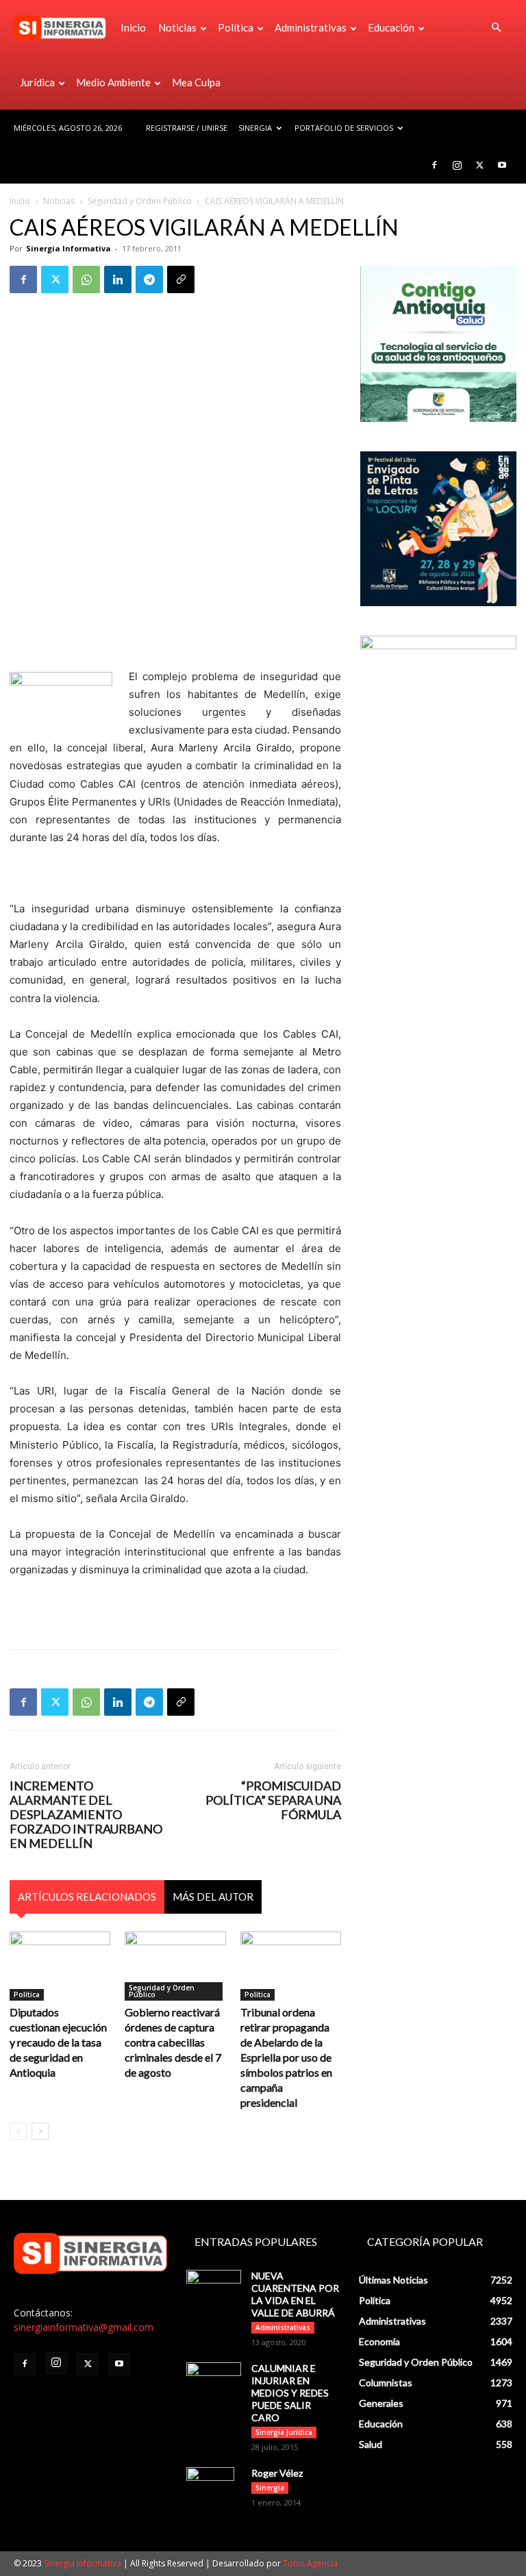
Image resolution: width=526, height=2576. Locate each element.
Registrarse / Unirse (187, 128)
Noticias (177, 27)
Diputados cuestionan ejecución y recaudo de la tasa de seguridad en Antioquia (58, 2042)
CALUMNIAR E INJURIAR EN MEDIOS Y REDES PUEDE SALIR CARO (290, 2393)
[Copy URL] (181, 279)
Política (236, 27)
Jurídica (37, 82)
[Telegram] (149, 279)
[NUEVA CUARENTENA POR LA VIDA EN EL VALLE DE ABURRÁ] (214, 2289)
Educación (391, 27)
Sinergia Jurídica (284, 2432)
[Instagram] (457, 165)
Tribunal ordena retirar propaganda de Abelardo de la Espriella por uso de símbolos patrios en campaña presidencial (286, 2057)
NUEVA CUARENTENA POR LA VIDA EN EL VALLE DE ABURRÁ (295, 2294)
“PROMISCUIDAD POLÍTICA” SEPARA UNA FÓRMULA (273, 1800)
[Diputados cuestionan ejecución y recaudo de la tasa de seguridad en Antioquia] (60, 1966)
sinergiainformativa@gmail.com (84, 2327)
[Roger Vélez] (214, 2491)
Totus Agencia (310, 2563)
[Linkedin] (118, 279)
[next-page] (40, 2131)
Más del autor (213, 1897)
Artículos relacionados (87, 1897)
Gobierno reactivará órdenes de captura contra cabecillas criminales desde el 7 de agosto (173, 2042)
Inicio (133, 27)
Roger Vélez (277, 2473)
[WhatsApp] (86, 279)
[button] (496, 28)
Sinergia (255, 128)
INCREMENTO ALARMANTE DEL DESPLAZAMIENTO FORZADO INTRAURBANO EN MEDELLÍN (86, 1815)
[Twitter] (479, 165)
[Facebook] (434, 165)
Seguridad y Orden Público (140, 201)
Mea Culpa (196, 82)
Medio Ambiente (113, 82)
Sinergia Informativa (68, 248)
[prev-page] (18, 2131)
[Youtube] (502, 165)
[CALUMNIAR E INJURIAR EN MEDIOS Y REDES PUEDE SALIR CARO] (214, 2379)
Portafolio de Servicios (344, 128)
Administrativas (311, 27)
